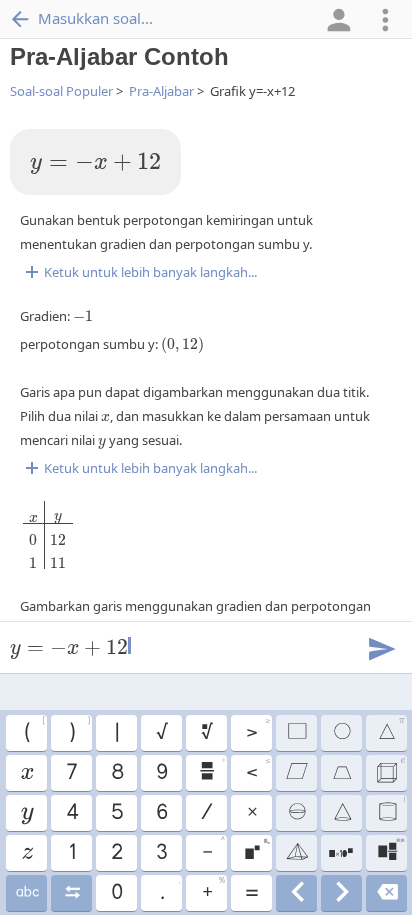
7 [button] (71, 773)
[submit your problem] (381, 647)
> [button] (257, 730)
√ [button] (161, 733)
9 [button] (161, 773)
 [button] (296, 813)
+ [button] (213, 890)
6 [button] (161, 813)
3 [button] (161, 853)
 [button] (296, 853)
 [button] (26, 773)
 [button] (341, 853)
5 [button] (116, 813)
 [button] (211, 770)
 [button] (71, 893)
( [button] (34, 730)
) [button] (79, 730)
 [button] (26, 853)
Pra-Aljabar (161, 91)
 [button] (26, 813)
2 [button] (116, 853)
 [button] (341, 893)
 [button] (390, 850)
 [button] (391, 810)
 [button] (296, 773)
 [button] (386, 893)
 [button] (26, 893)
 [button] (390, 770)
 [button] (391, 730)
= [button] (251, 893)
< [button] (257, 770)
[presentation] (95, 164)
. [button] (169, 890)
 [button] (341, 773)
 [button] (296, 733)
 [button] (206, 733)
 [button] (341, 813)
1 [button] (71, 853)
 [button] (341, 733)
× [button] (251, 813)
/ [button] (206, 813)
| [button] (116, 733)
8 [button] (116, 773)
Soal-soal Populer (61, 91)
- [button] (213, 850)
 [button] (256, 850)
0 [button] (116, 893)
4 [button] (71, 813)
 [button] (296, 893)
